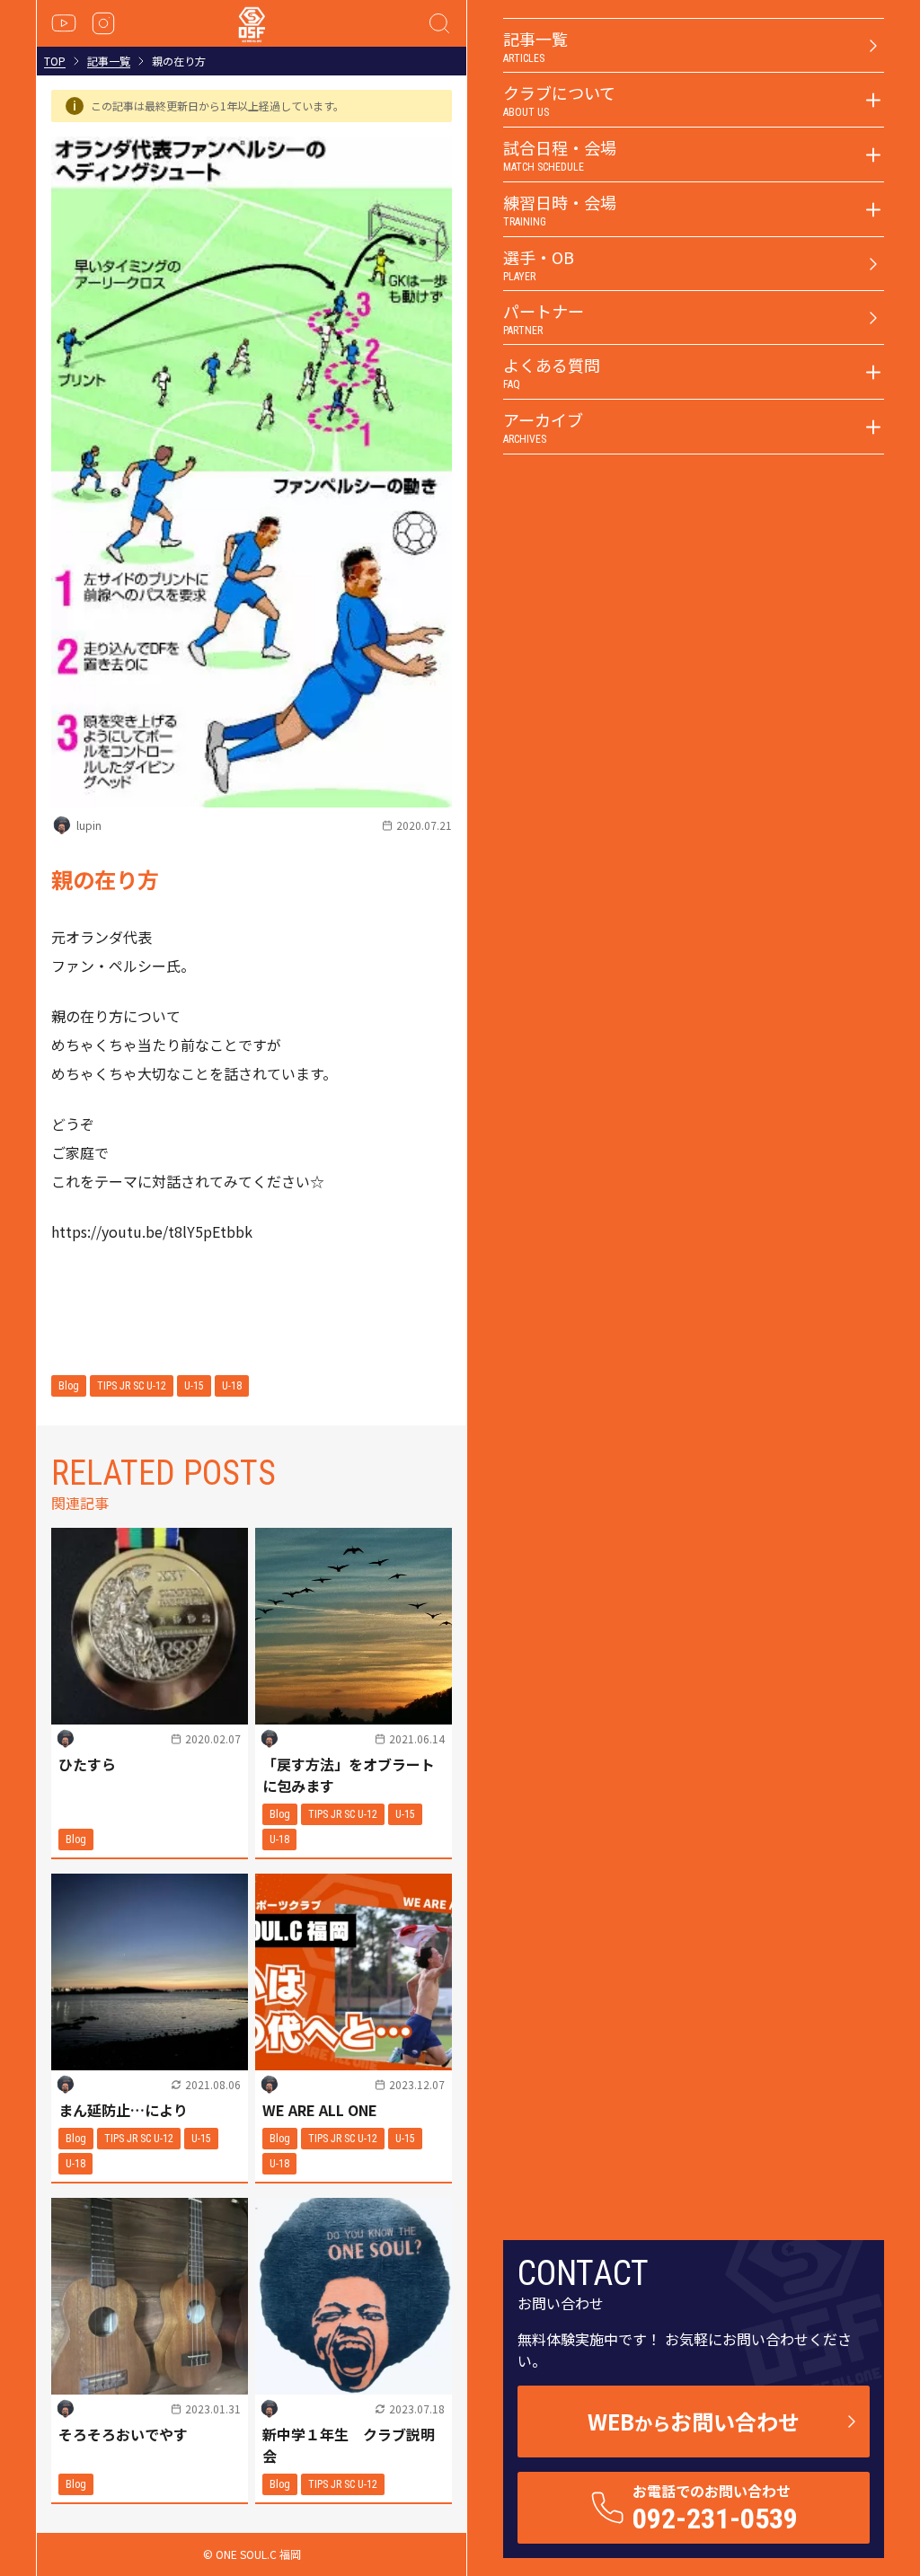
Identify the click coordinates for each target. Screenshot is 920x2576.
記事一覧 (109, 61)
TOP (55, 61)
